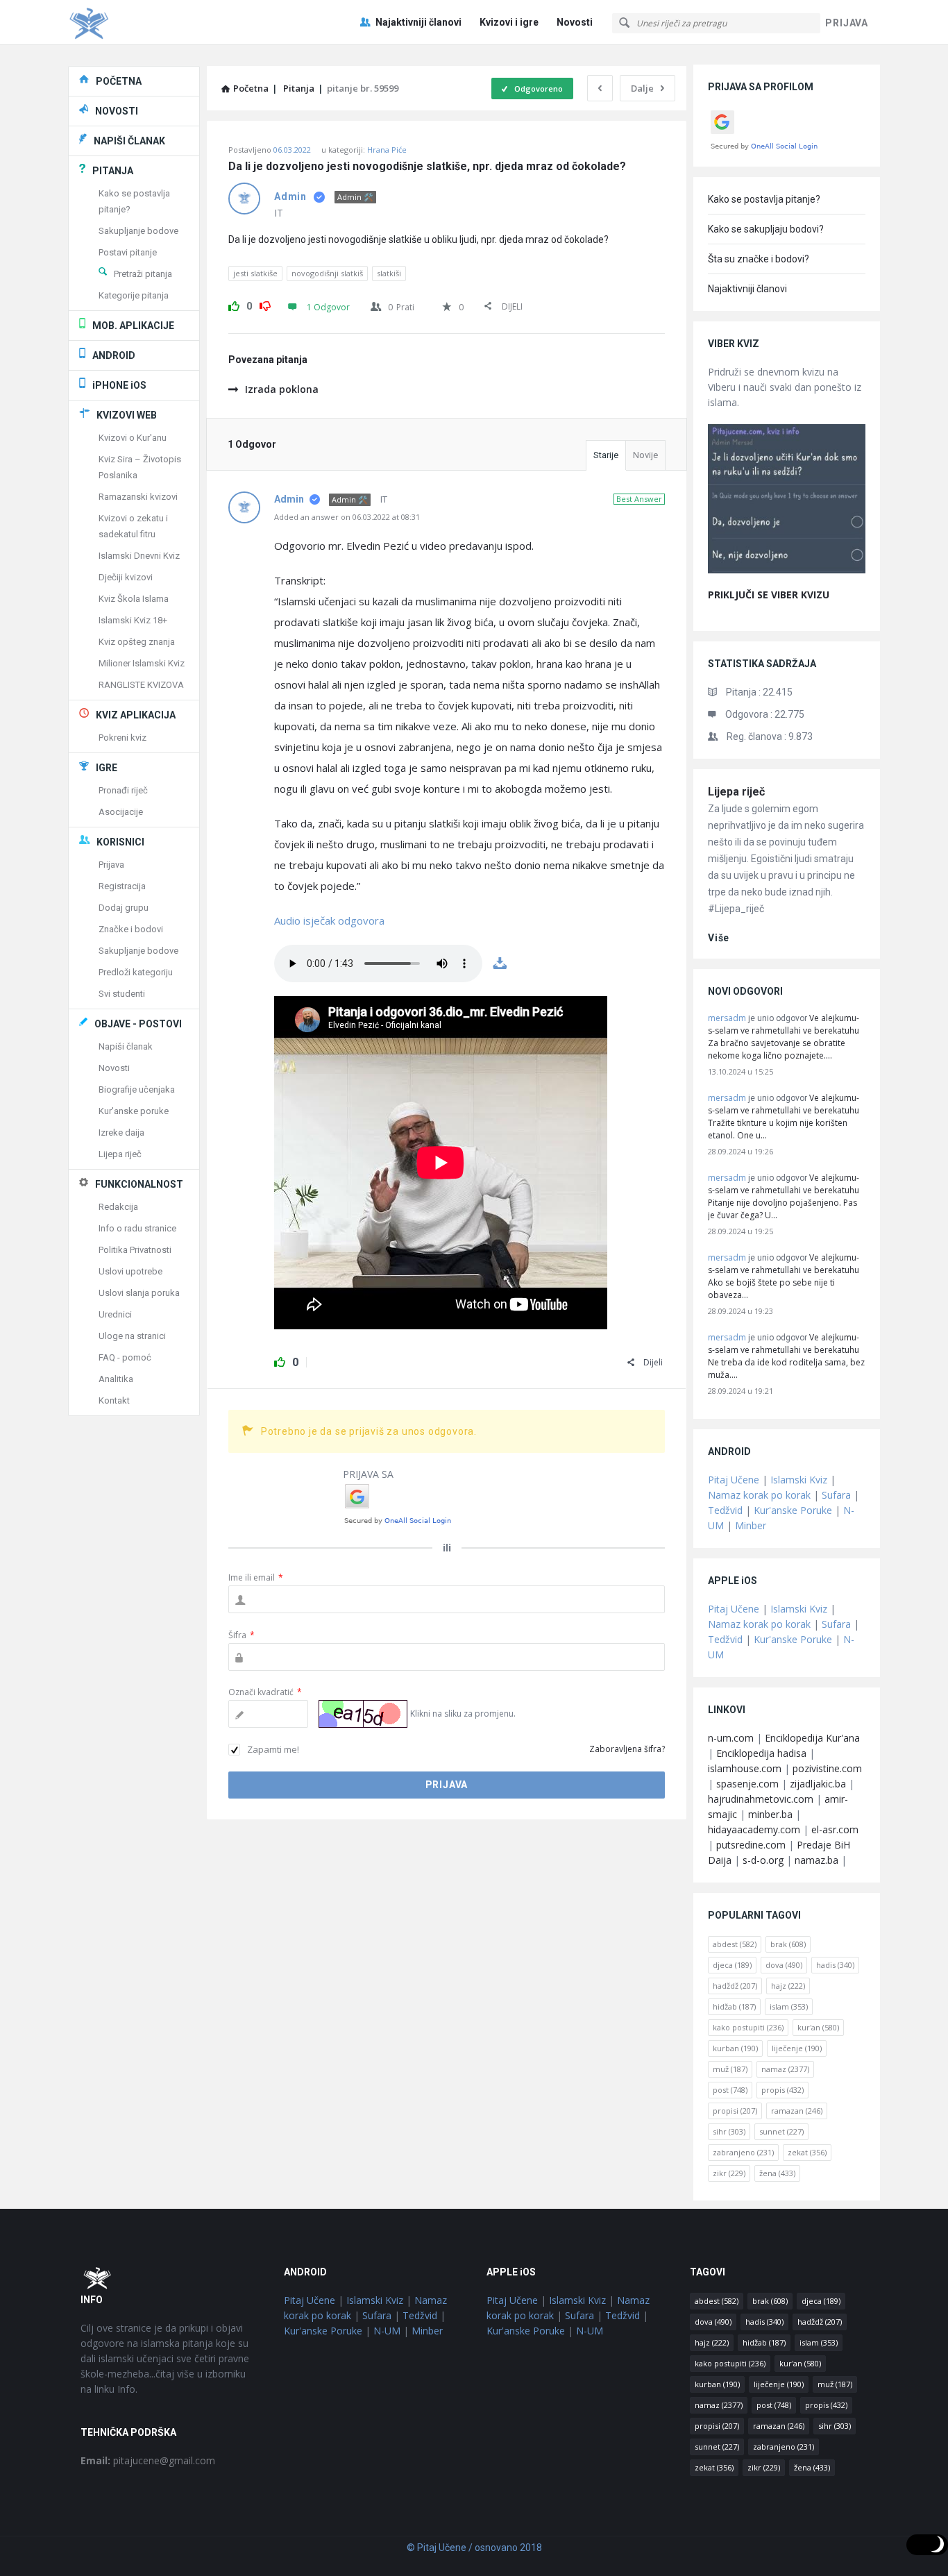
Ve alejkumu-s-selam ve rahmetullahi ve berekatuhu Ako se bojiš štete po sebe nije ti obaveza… (784, 1276)
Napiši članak (126, 1046)
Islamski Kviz (799, 1480)
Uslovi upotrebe (130, 1271)
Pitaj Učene (734, 1480)
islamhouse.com (745, 1768)
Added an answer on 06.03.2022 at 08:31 (347, 517)
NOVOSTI (117, 111)
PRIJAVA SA (368, 1474)
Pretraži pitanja (143, 274)
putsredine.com (751, 1845)
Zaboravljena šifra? (627, 1749)
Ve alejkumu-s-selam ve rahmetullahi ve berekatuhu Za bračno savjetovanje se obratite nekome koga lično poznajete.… (784, 1037)
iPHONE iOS (119, 385)
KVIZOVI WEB (127, 415)
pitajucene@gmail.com (148, 2460)
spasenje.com (747, 1784)
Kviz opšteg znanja (137, 642)
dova (784, 1965)
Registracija (122, 886)
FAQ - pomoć (125, 1357)
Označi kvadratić (265, 1692)
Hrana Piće (387, 150)
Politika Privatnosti (135, 1250)
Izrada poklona (282, 389)
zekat (807, 2152)
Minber (751, 1525)
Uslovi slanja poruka (139, 1293)
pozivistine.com (827, 1768)
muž (730, 2069)
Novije (645, 455)
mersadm (727, 1018)
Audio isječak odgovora (329, 920)
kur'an (818, 2027)
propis (782, 2090)
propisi (735, 2111)
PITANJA (113, 171)
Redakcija (118, 1207)
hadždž (735, 1986)
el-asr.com (835, 1829)
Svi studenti (122, 994)
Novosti (575, 22)
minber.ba (770, 1814)
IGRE (107, 768)
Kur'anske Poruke (793, 1510)
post (730, 2090)
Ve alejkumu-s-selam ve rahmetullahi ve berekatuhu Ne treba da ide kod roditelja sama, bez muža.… (786, 1356)
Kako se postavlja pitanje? (764, 199)
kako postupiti (748, 2027)
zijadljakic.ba (818, 1784)
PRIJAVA (847, 23)
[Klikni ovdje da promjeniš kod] (363, 1714)
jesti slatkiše (255, 273)
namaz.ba (816, 1860)
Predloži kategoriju (136, 972)
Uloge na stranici (132, 1336)
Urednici (115, 1314)
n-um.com (731, 1738)
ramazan (797, 2111)
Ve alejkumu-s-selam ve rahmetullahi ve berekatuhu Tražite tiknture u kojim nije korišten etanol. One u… (784, 1117)
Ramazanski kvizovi (138, 497)
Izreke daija (121, 1133)
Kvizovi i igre (509, 22)
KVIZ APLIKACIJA (136, 715)
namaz (785, 2069)
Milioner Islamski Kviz (142, 663)
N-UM (387, 2331)
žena (777, 2173)
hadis (835, 1965)
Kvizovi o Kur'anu (133, 438)
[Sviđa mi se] (234, 304)
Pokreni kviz (122, 738)
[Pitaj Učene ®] (138, 23)
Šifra (242, 1635)
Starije (606, 455)
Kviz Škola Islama (134, 599)
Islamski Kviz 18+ (133, 620)
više (719, 938)
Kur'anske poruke (134, 1111)
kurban (735, 2048)
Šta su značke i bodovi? (759, 259)
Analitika (116, 1379)
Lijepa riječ (736, 792)
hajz (788, 1986)
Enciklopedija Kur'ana (812, 1738)
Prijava (111, 865)
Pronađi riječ (123, 790)
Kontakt (114, 1400)
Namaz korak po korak (759, 1495)
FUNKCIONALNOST (139, 1184)
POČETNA (119, 81)
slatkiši (389, 273)
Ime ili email (256, 1577)
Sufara (836, 1495)
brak (788, 1944)
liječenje (797, 2048)
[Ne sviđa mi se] (265, 304)
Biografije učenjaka (137, 1089)
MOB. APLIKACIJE (133, 326)
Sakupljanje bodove (138, 231)
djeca (732, 1965)
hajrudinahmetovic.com (761, 1799)
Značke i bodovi (131, 929)
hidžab (734, 2006)
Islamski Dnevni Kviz (139, 556)
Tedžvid (725, 1510)
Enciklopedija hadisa (761, 1753)
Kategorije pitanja (134, 295)
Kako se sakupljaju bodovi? (766, 229)
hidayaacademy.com (754, 1829)
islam (789, 2006)
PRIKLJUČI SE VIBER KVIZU (769, 595)
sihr (729, 2131)
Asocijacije (121, 812)
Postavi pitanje (128, 252)
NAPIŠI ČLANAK (129, 141)
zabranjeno (743, 2152)
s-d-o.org (763, 1860)
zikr (729, 2173)
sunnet (781, 2131)
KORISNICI (120, 842)
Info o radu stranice (137, 1228)
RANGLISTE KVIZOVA (141, 685)
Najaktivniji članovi (418, 22)
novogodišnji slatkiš (327, 273)
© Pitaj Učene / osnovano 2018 (474, 2548)
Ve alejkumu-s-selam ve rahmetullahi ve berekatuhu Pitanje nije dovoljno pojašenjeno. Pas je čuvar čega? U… (784, 1196)
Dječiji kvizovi (126, 577)
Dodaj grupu (124, 908)
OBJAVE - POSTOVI (138, 1024)
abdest (735, 1944)
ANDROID (114, 355)
